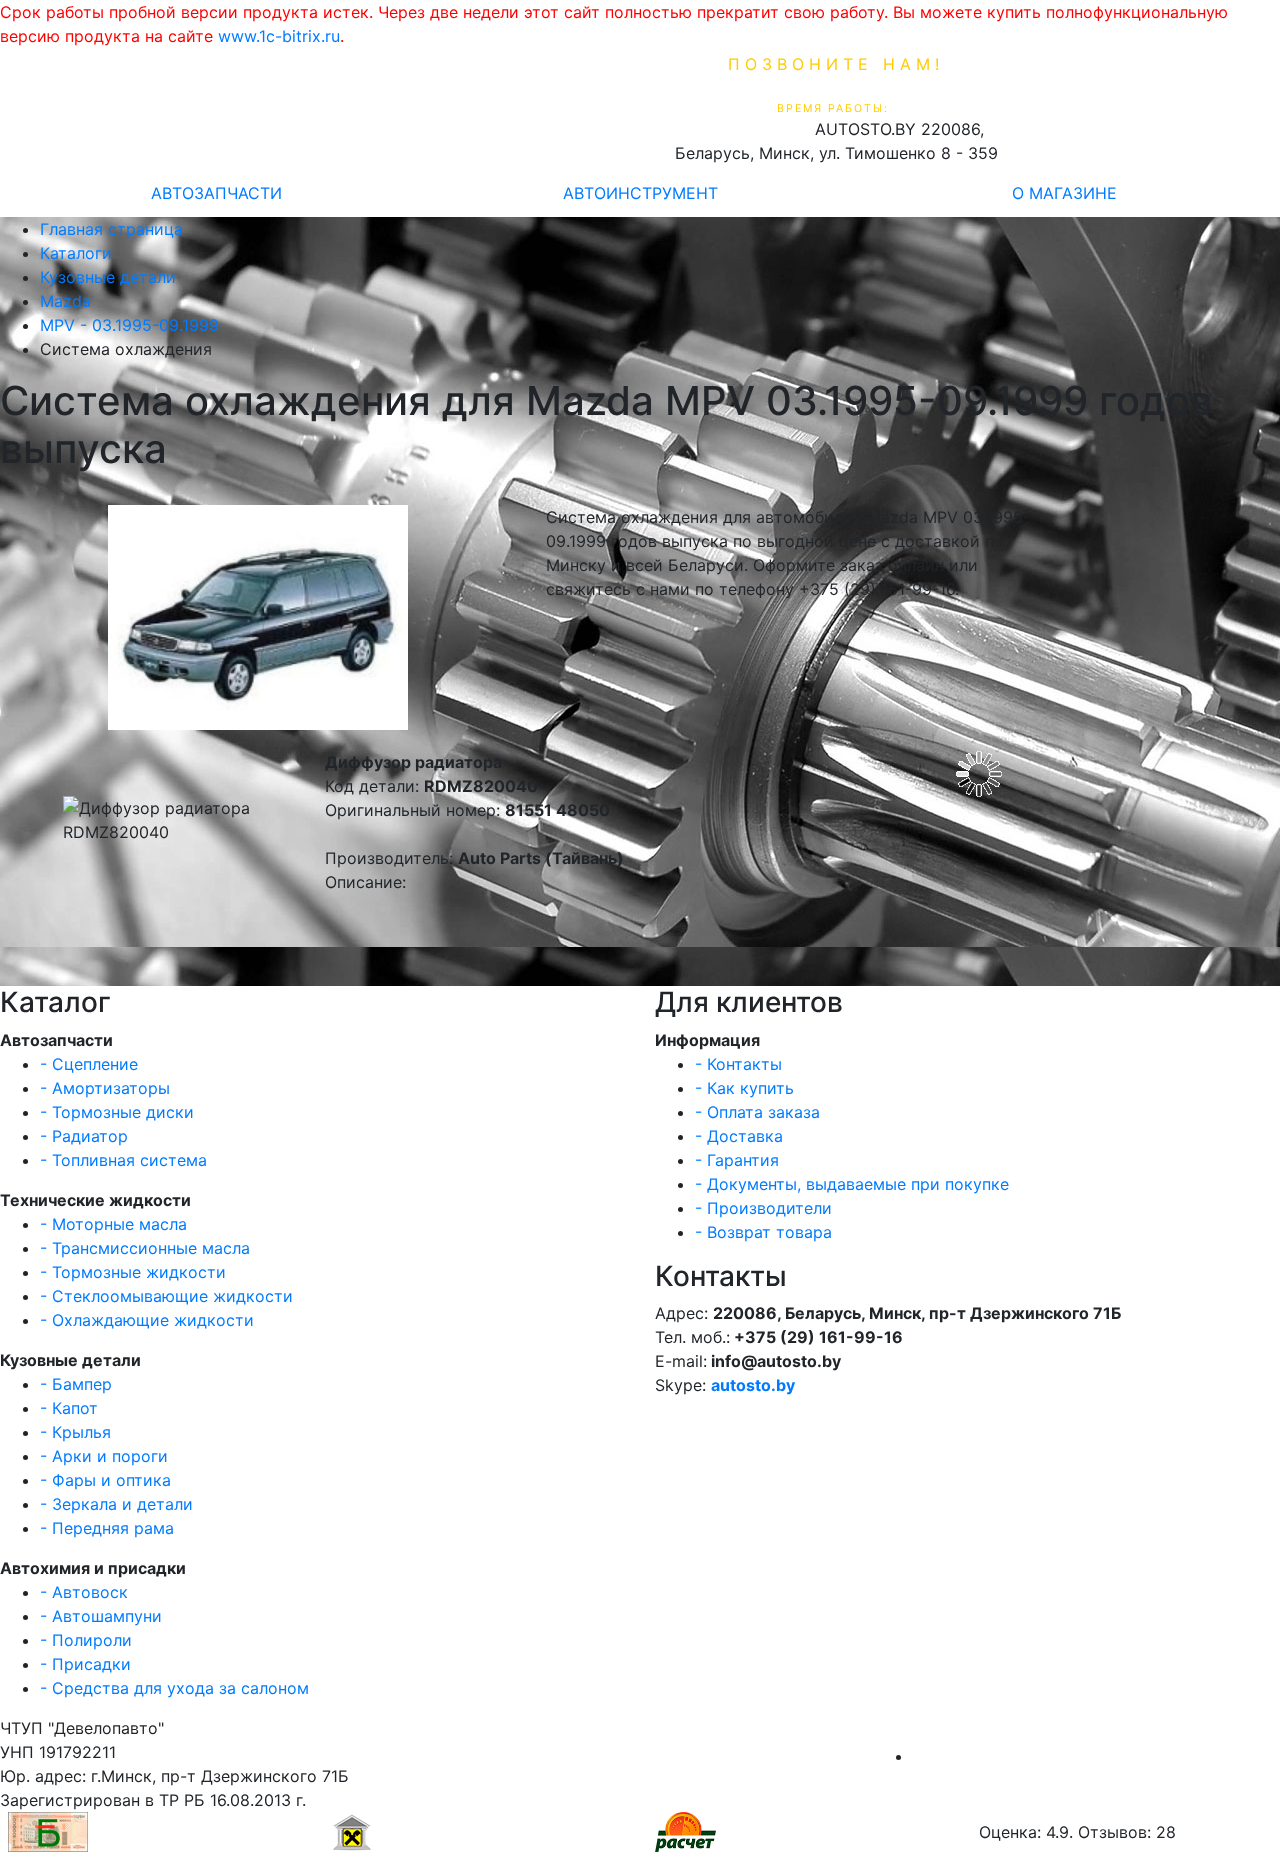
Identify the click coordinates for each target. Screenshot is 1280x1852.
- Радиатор (84, 1136)
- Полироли (86, 1640)
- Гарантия (737, 1160)
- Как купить (744, 1088)
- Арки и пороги (104, 1456)
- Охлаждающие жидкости (147, 1320)
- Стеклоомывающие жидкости (166, 1296)
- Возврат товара (763, 1232)
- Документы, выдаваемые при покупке (852, 1184)
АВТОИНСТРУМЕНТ (640, 193)
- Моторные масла (113, 1224)
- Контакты (738, 1064)
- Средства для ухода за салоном (174, 1688)
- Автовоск (84, 1592)
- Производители (763, 1208)
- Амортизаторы (105, 1088)
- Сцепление (89, 1064)
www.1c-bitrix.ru (279, 36)
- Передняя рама (107, 1528)
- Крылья (75, 1432)
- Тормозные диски (117, 1112)
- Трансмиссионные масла (145, 1248)
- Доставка (739, 1136)
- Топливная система (123, 1160)
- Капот (69, 1408)
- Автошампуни (101, 1616)
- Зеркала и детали (116, 1504)
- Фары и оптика (105, 1480)
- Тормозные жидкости (133, 1272)
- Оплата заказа (757, 1112)
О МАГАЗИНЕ (1064, 193)
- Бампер (76, 1384)
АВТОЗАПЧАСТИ (216, 193)
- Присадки (85, 1664)
